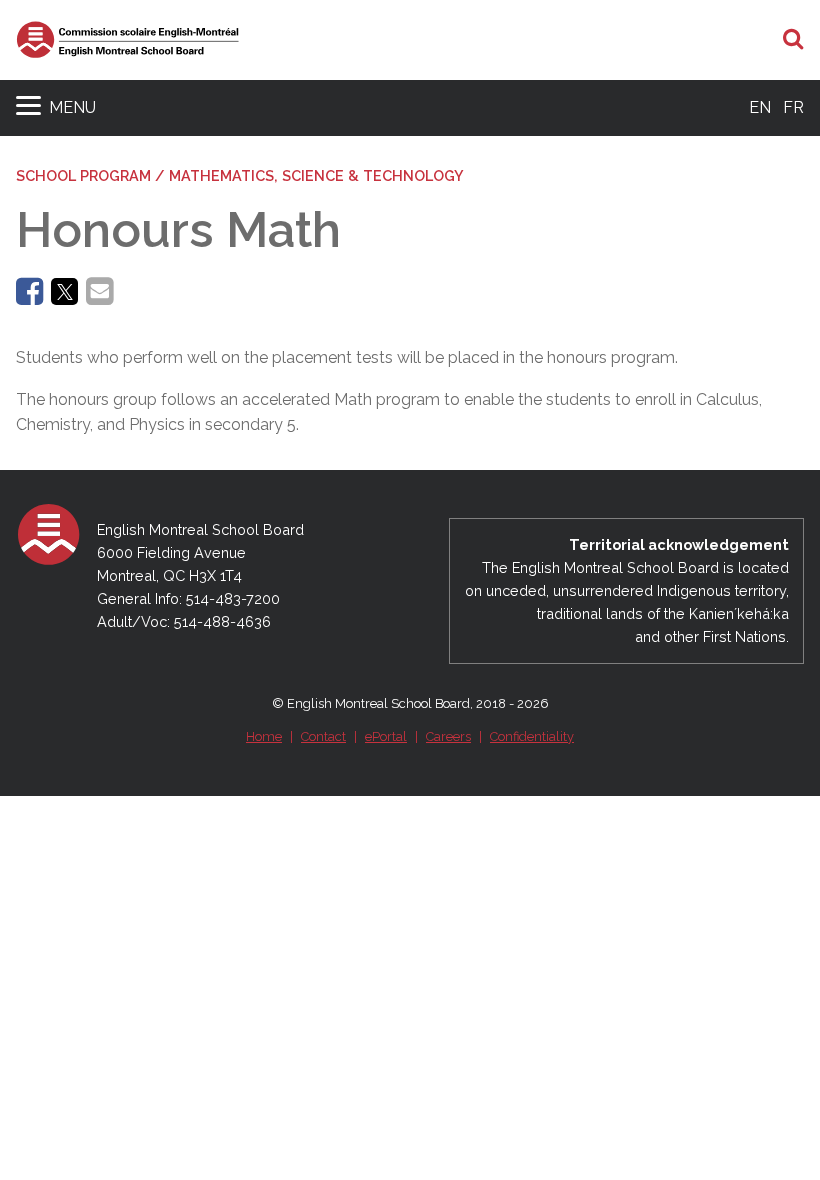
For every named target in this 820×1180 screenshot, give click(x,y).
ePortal (386, 736)
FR (793, 107)
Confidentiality (532, 736)
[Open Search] (793, 40)
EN (760, 107)
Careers (448, 736)
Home (264, 736)
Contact (323, 736)
